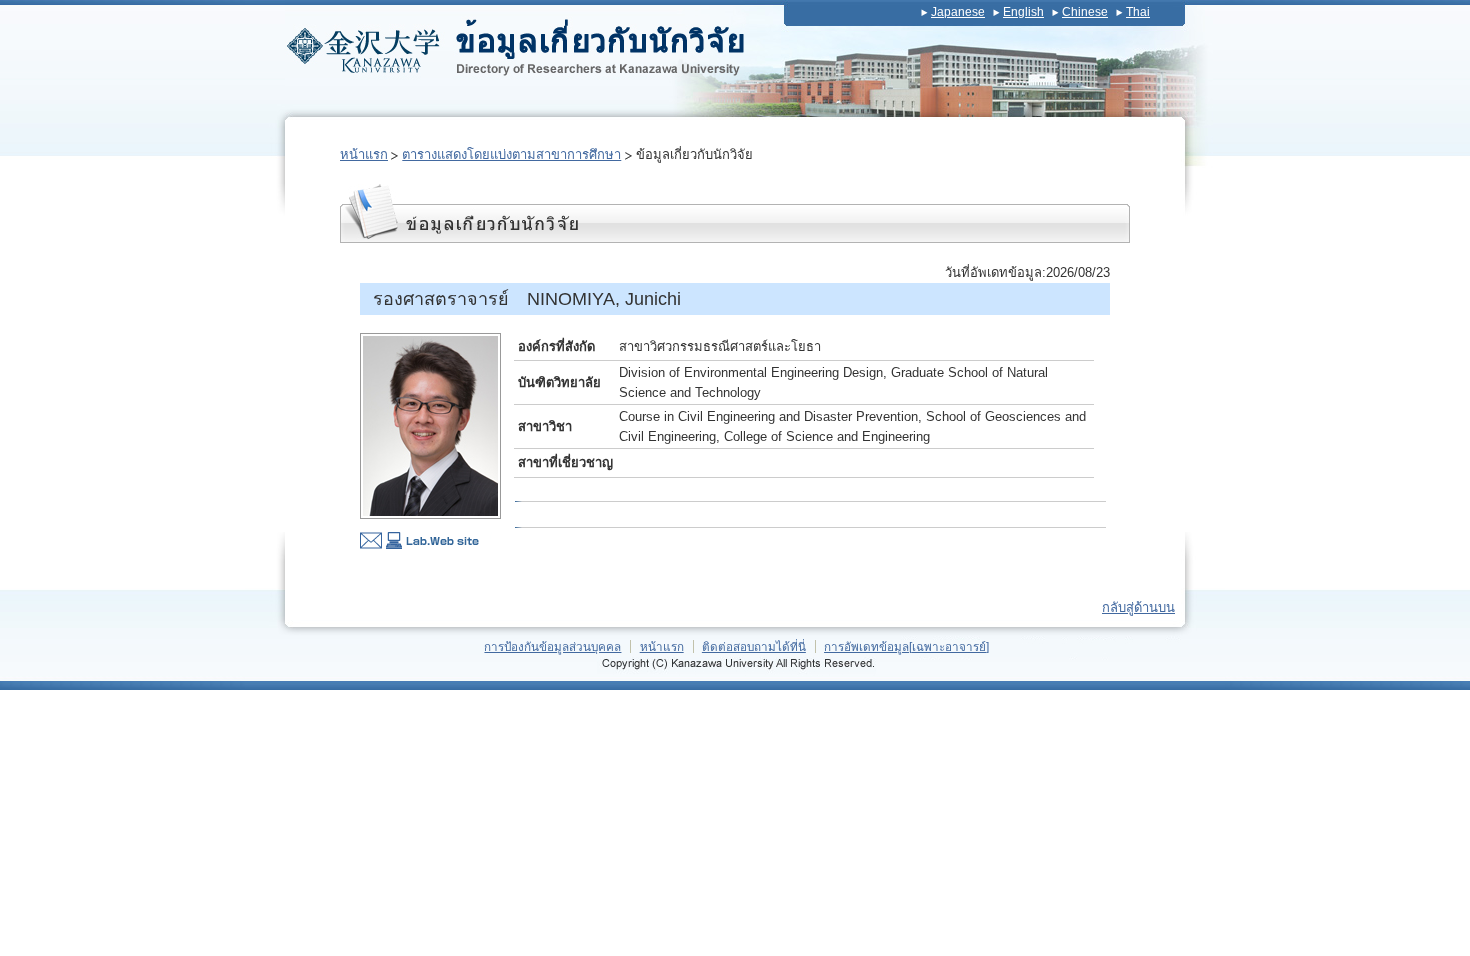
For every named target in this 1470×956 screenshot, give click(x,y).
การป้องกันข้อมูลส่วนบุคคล (552, 646)
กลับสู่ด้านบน (1138, 607)
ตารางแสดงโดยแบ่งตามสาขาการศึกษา (511, 154)
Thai (1138, 12)
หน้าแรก (364, 154)
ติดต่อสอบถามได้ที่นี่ (754, 646)
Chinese (1085, 12)
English (1023, 12)
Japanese (958, 12)
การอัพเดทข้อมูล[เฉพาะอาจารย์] (906, 646)
